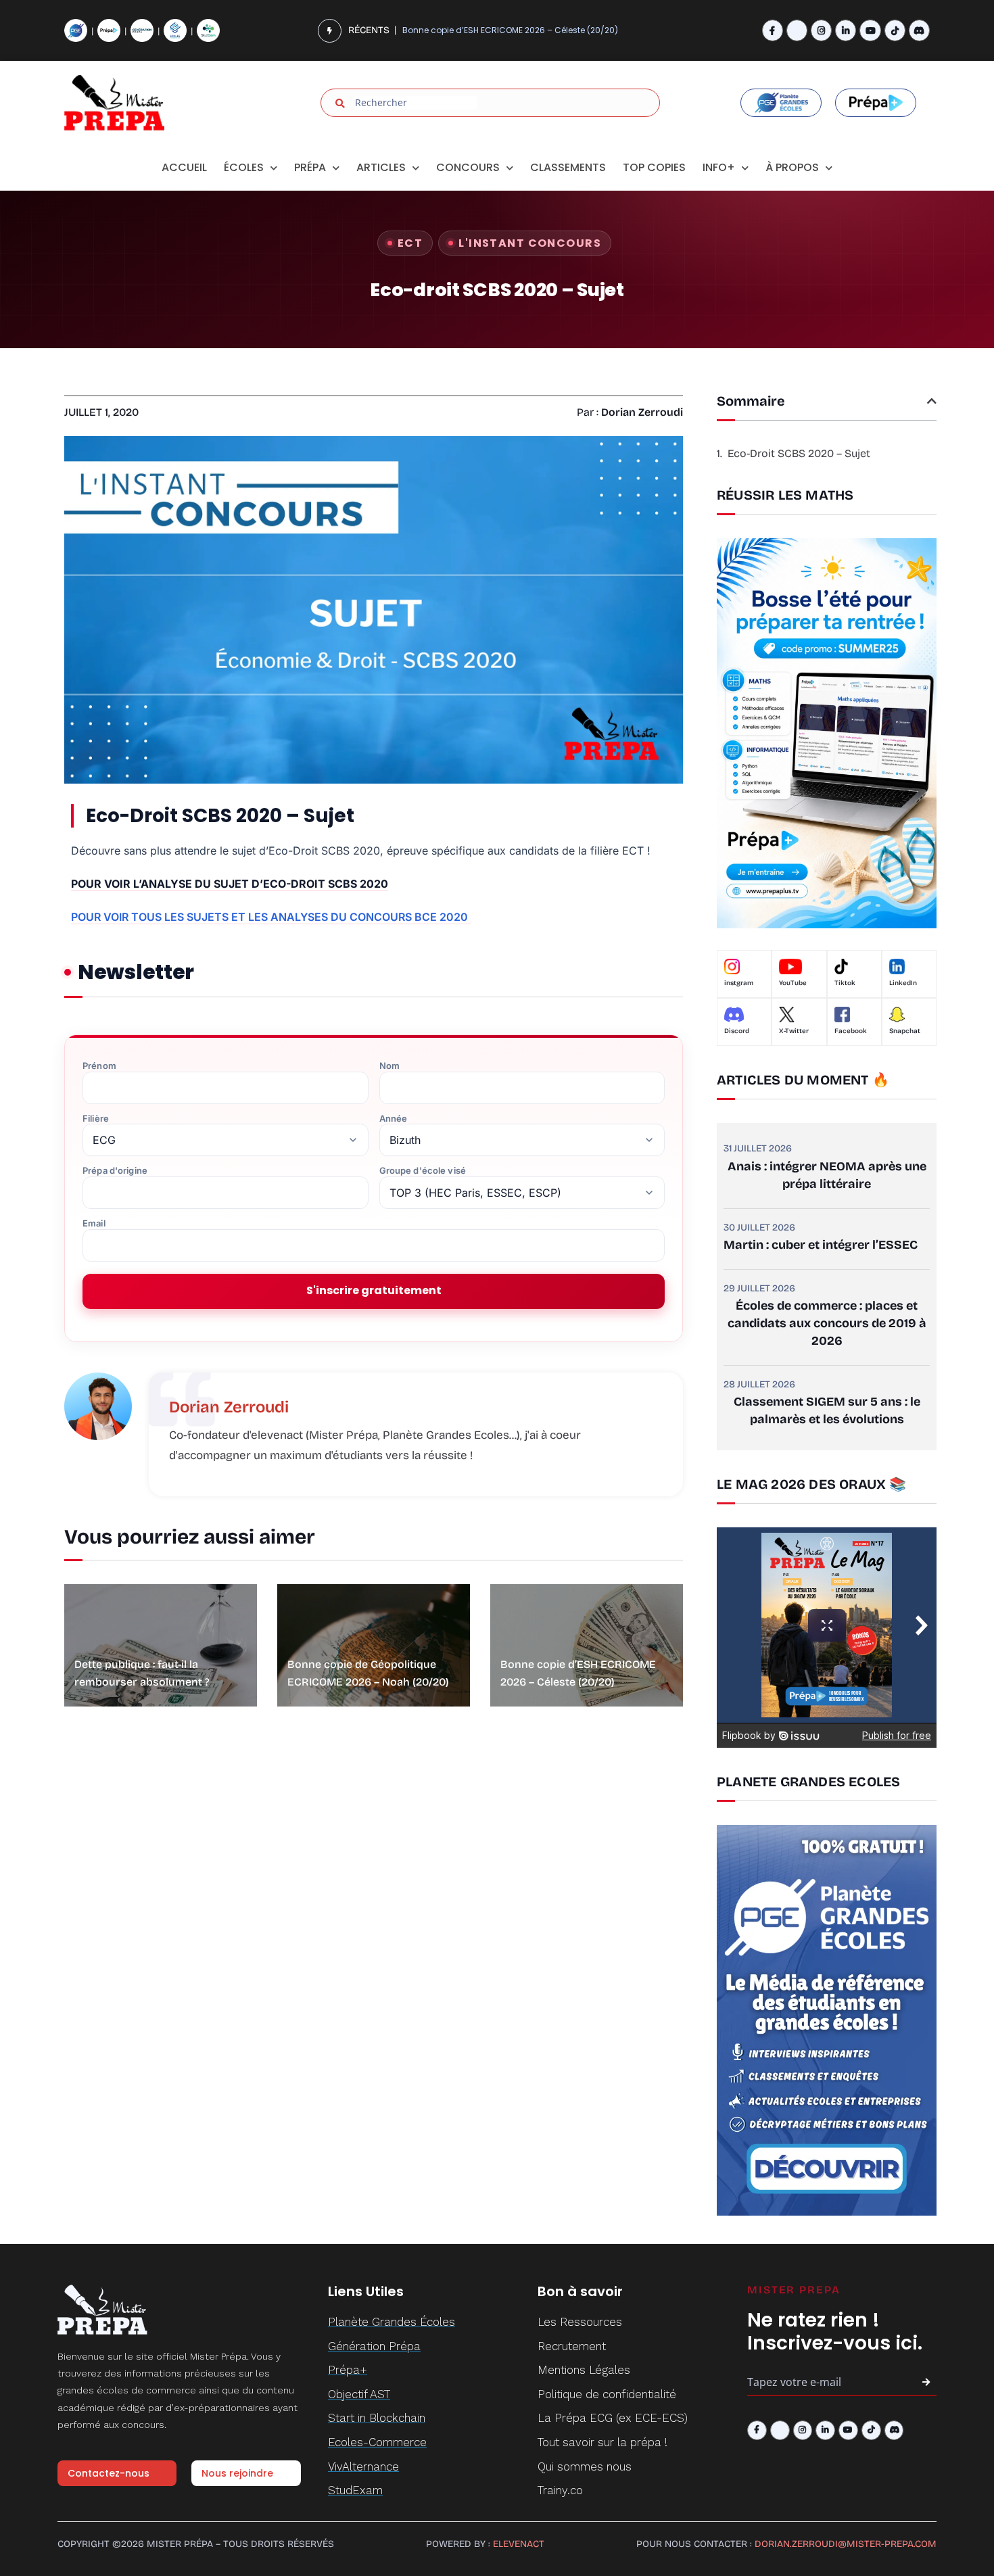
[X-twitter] (797, 30)
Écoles (244, 167)
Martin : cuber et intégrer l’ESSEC (821, 1245)
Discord (737, 1031)
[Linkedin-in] (846, 30)
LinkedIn (903, 983)
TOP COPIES (654, 167)
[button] (932, 401)
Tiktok (845, 983)
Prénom (99, 1066)
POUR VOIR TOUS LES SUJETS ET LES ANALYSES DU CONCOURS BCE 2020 (271, 917)
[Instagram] (821, 30)
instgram (739, 983)
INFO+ (719, 167)
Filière (96, 1119)
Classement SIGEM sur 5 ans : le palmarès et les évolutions (827, 1410)
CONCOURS (468, 167)
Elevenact (519, 2544)
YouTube (793, 983)
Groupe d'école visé (423, 1171)
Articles (381, 167)
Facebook (851, 1031)
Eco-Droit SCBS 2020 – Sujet (799, 453)
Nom (389, 1066)
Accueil (184, 167)
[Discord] (919, 30)
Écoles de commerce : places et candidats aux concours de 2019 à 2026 (827, 1323)
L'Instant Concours (530, 243)
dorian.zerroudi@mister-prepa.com (846, 2544)
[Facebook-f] (773, 30)
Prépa (310, 167)
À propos (792, 167)
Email (94, 1223)
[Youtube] (870, 30)
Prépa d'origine (115, 1171)
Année (394, 1119)
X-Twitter (794, 1031)
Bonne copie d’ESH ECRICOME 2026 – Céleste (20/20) (510, 15)
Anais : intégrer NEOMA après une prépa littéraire (827, 1175)
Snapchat (905, 1031)
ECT (410, 243)
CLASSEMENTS (568, 167)
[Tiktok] (895, 30)
